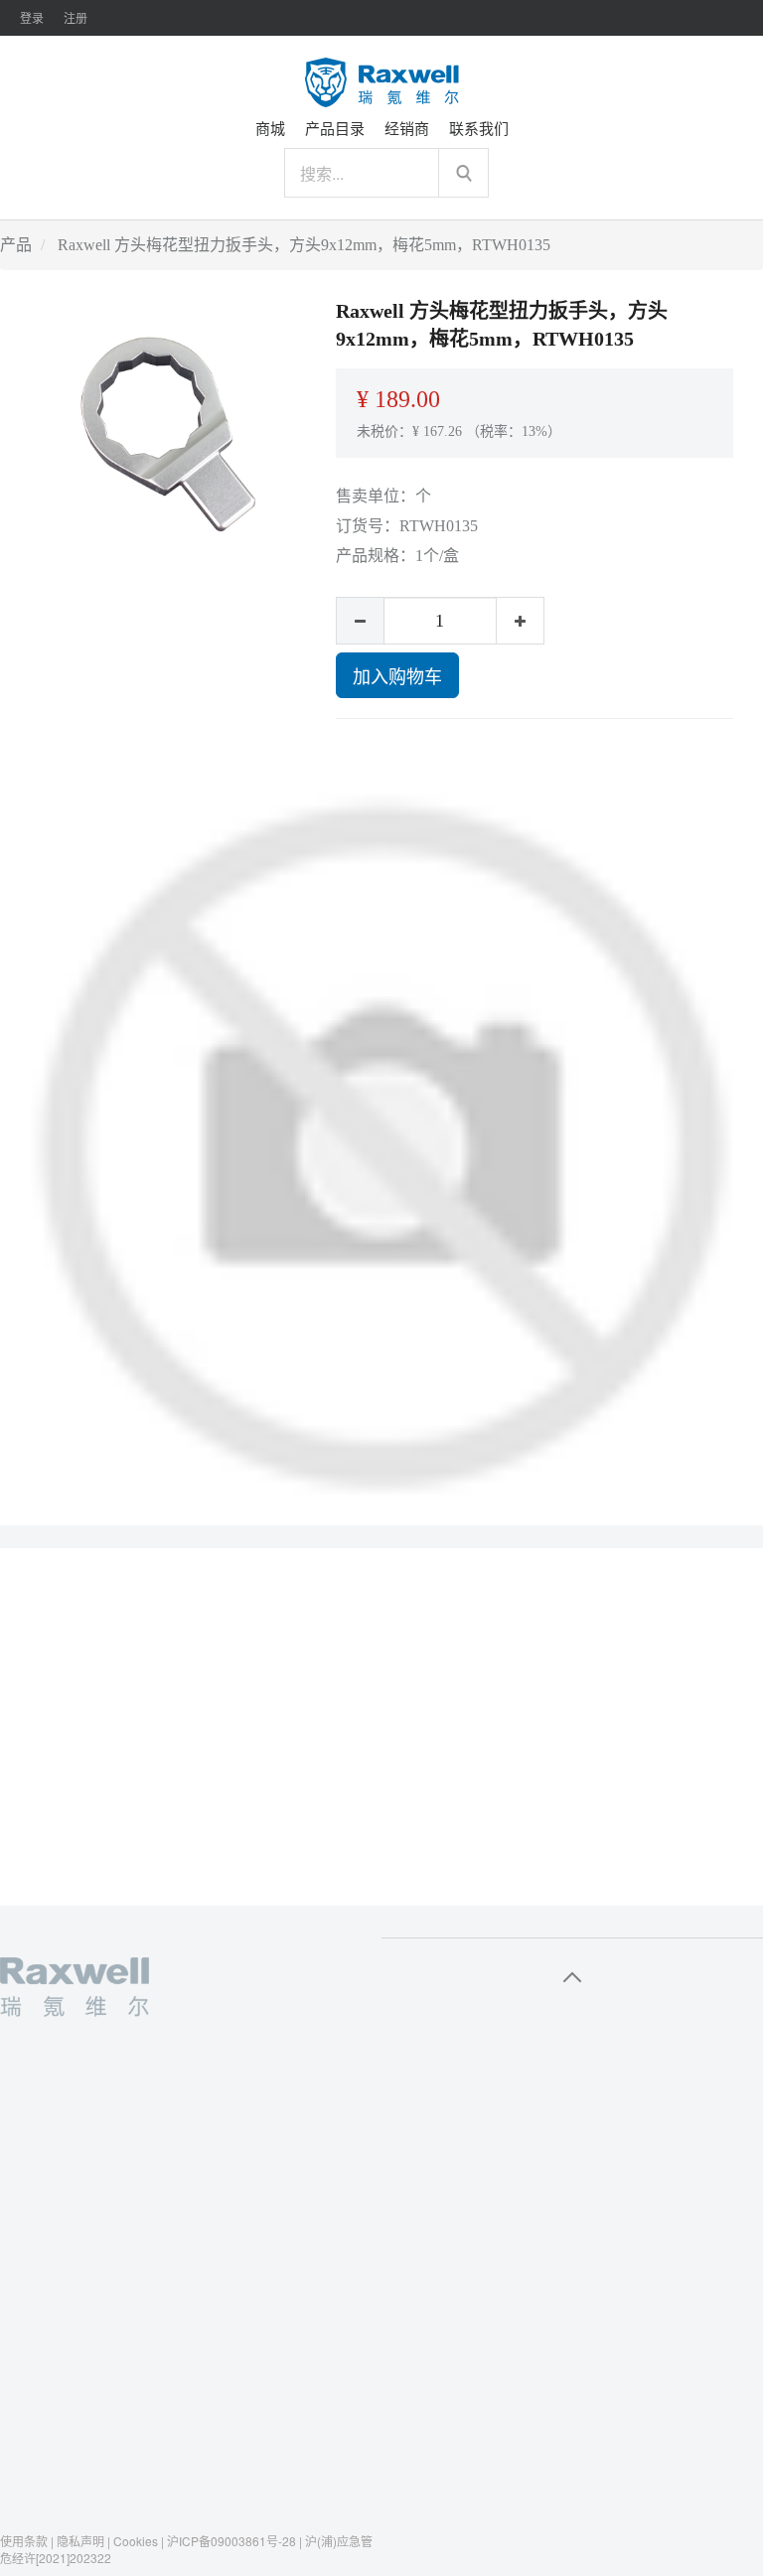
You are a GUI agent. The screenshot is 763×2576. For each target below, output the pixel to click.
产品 (16, 245)
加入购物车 (397, 675)
